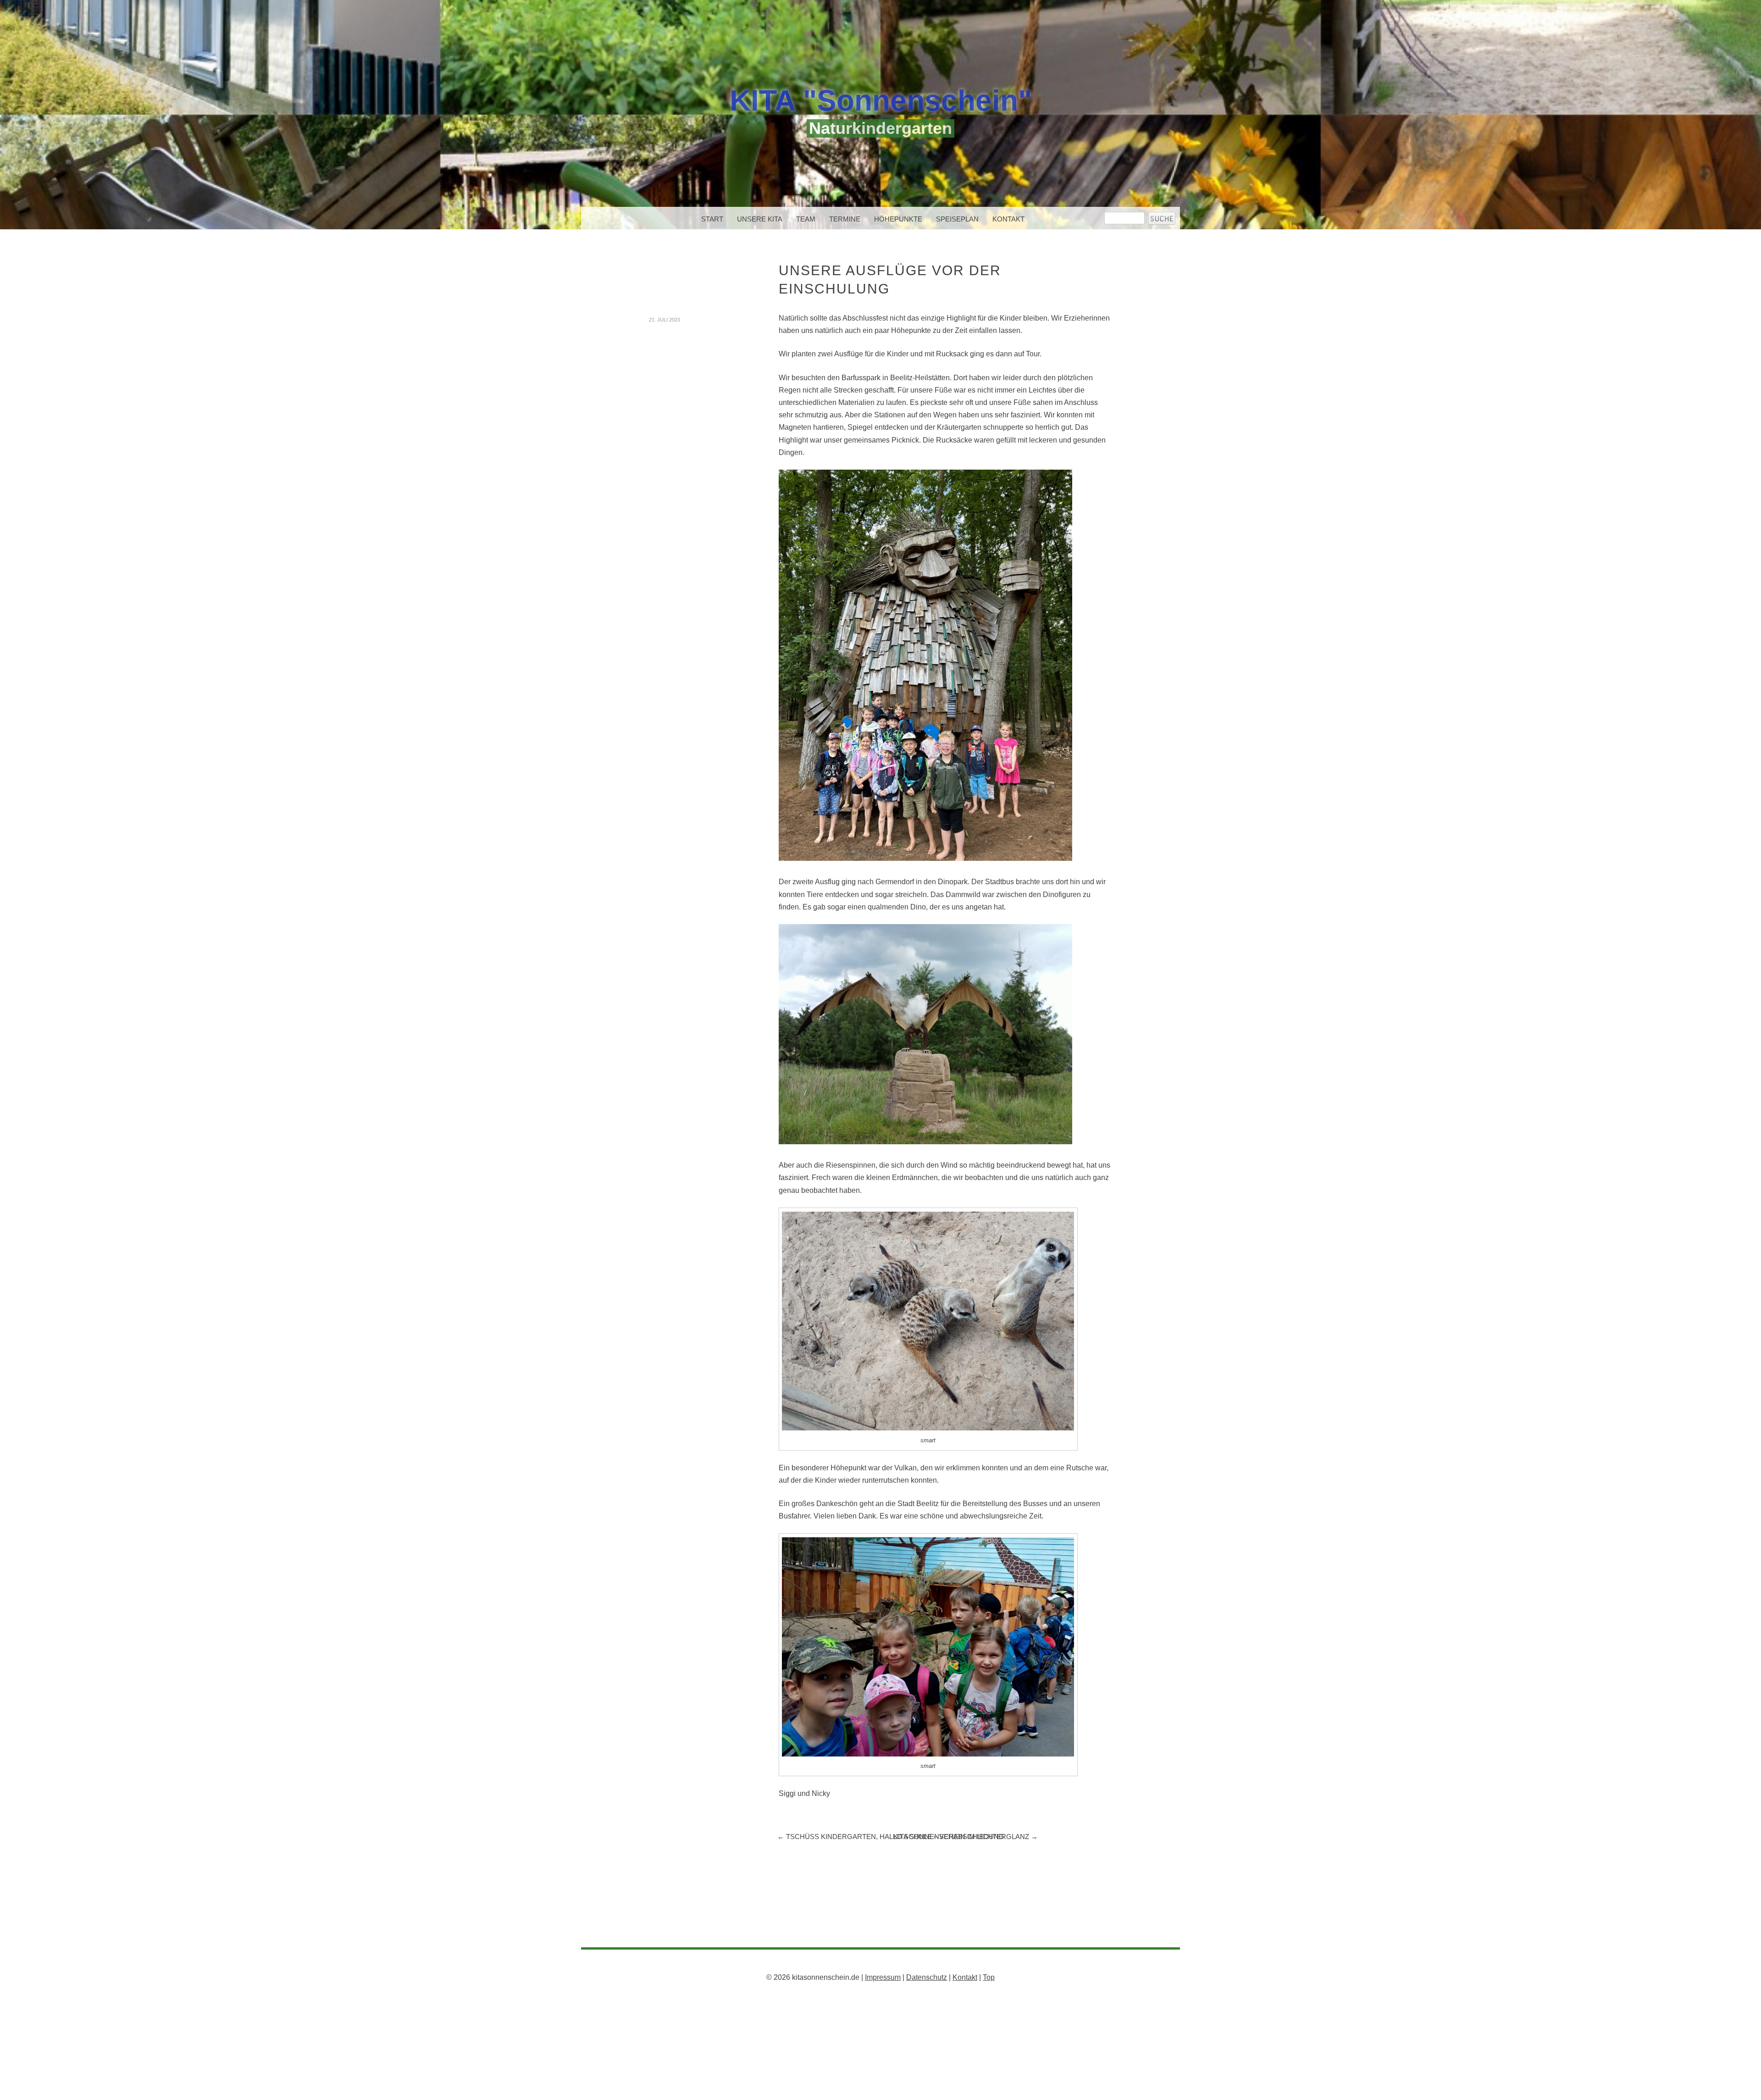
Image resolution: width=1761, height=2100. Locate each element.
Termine (845, 219)
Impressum (883, 1977)
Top (989, 1977)
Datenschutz (927, 1977)
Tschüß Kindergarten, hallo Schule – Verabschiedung (891, 1837)
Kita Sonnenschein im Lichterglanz (966, 1837)
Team (806, 219)
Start (712, 219)
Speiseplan (957, 219)
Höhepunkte (898, 219)
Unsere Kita (760, 219)
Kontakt (1008, 219)
